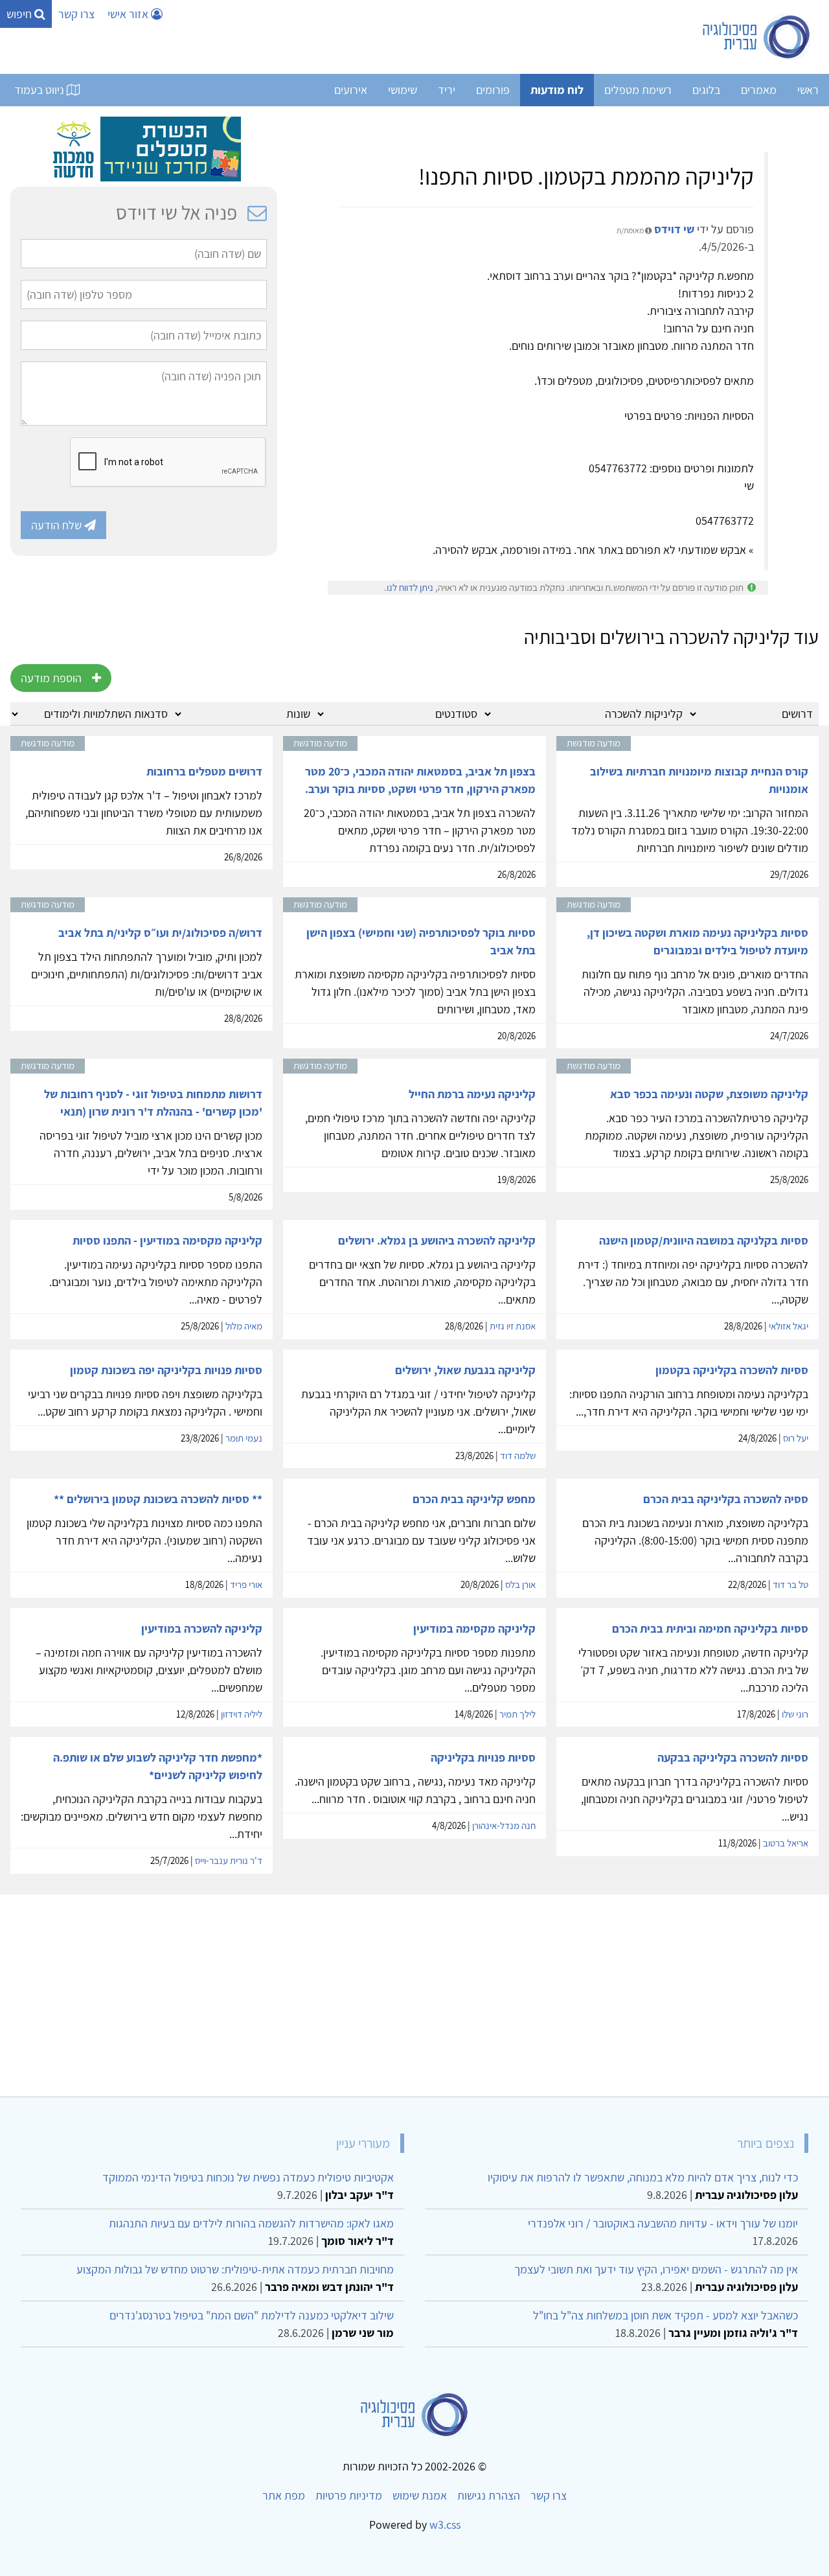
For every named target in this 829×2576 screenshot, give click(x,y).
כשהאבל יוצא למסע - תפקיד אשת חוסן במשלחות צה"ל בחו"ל (665, 2315)
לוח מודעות (557, 90)
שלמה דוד (518, 1455)
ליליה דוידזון (242, 1714)
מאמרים (759, 90)
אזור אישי (129, 14)
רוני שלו (795, 1714)
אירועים (351, 90)
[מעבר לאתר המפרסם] (144, 148)
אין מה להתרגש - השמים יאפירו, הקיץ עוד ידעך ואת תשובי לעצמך (656, 2269)
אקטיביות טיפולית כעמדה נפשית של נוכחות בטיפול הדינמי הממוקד (248, 2177)
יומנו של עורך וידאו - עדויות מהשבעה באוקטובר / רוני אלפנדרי (663, 2223)
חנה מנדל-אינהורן (504, 1825)
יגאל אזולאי (789, 1326)
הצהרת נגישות (489, 2495)
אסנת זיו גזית (513, 1326)
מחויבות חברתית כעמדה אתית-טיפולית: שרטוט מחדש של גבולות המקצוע (235, 2269)
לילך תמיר (517, 1714)
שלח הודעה (58, 525)
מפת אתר (284, 2495)
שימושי (403, 90)
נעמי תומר (244, 1438)
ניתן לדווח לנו (410, 587)
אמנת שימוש (420, 2495)
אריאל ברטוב (786, 1843)
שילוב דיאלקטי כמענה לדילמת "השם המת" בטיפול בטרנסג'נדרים (252, 2315)
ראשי (808, 90)
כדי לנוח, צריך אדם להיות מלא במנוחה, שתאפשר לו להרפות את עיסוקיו (643, 2177)
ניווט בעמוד (40, 90)
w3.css (445, 2524)
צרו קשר (76, 14)
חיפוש (20, 14)
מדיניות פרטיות (349, 2495)
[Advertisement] (430, 1990)
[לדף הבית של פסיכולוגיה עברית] (757, 37)
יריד (447, 90)
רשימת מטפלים (638, 90)
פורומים (493, 90)
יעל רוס (796, 1438)
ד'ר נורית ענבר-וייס (229, 1860)
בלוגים (706, 90)
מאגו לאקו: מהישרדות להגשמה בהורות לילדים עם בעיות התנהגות (251, 2223)
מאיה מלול (244, 1326)
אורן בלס (520, 1584)
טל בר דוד (790, 1584)
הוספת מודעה (51, 678)
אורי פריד (246, 1584)
